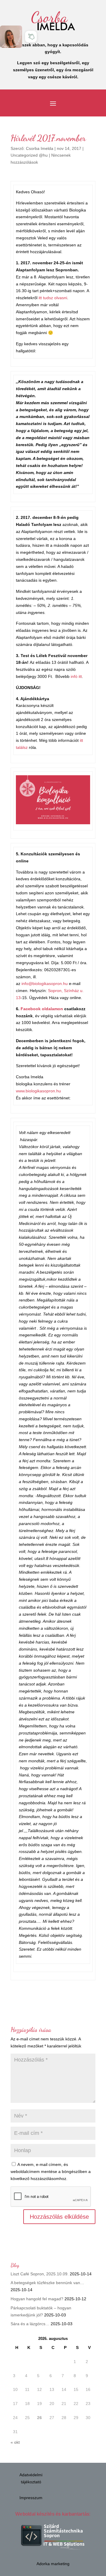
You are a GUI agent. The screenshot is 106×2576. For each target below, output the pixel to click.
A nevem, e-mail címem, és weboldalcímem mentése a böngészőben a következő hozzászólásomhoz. (51, 2172)
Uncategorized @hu (29, 155)
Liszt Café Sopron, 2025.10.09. (40, 2274)
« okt (15, 2442)
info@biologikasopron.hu (45, 984)
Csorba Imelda (40, 148)
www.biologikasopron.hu (38, 1091)
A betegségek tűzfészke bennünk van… (47, 2283)
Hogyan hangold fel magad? (37, 2299)
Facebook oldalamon (42, 1009)
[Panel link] (11, 37)
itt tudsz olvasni (53, 298)
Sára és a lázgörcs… (30, 2324)
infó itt (76, 676)
